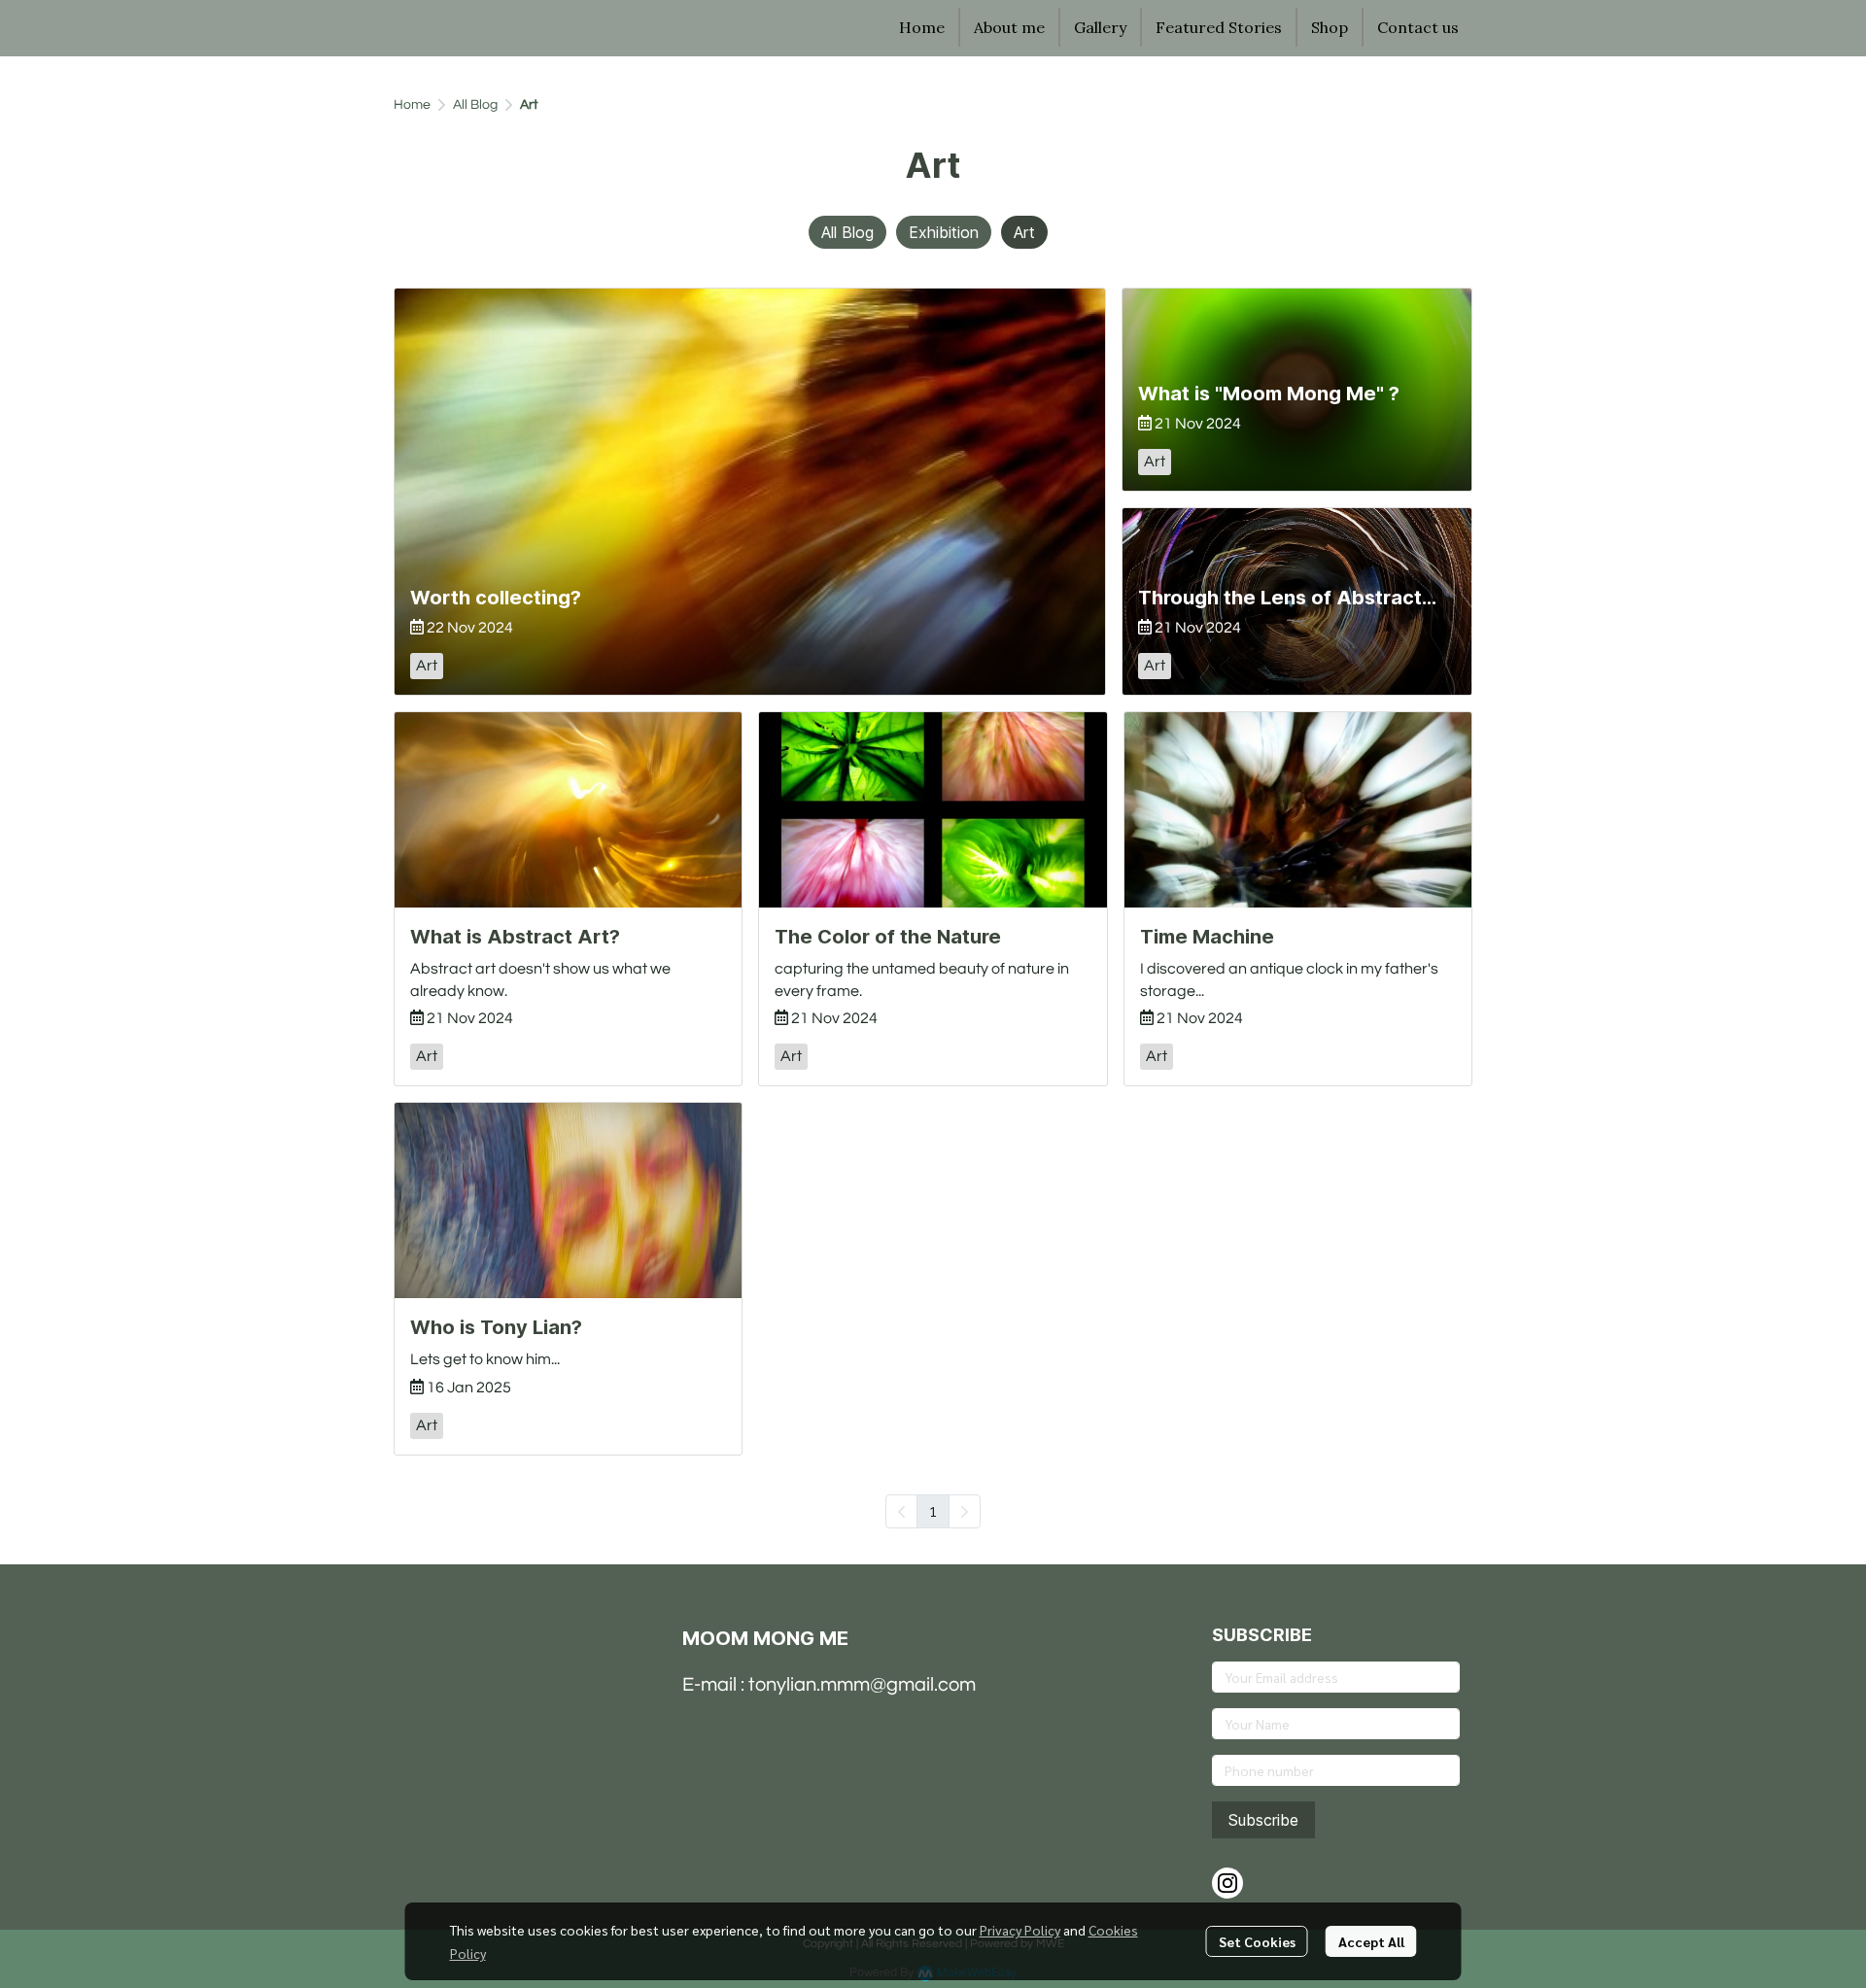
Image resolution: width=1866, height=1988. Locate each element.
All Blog (475, 105)
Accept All (1371, 1941)
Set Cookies (1257, 1941)
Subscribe (1263, 1820)
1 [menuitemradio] (933, 1511)
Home (412, 105)
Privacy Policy (1020, 1930)
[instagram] (1227, 1883)
